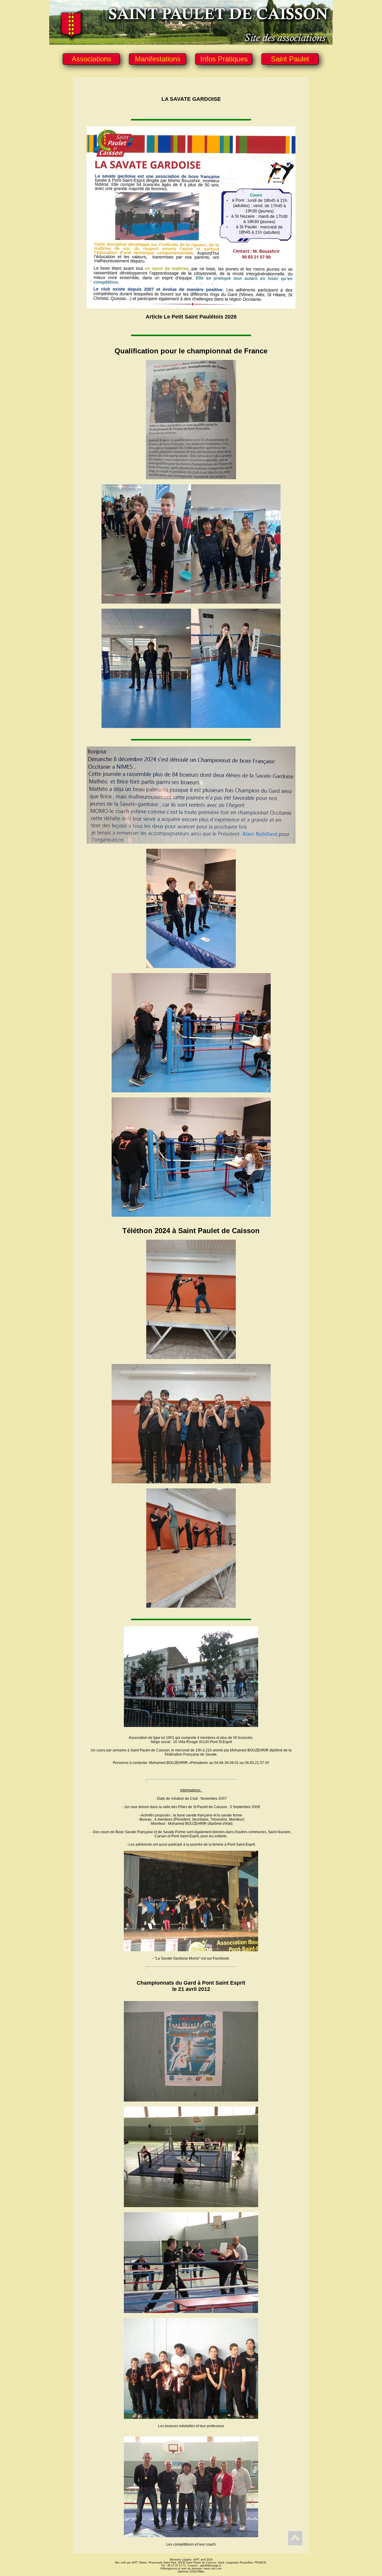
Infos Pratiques (224, 59)
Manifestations (158, 59)
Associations (91, 59)
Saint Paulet (290, 59)
